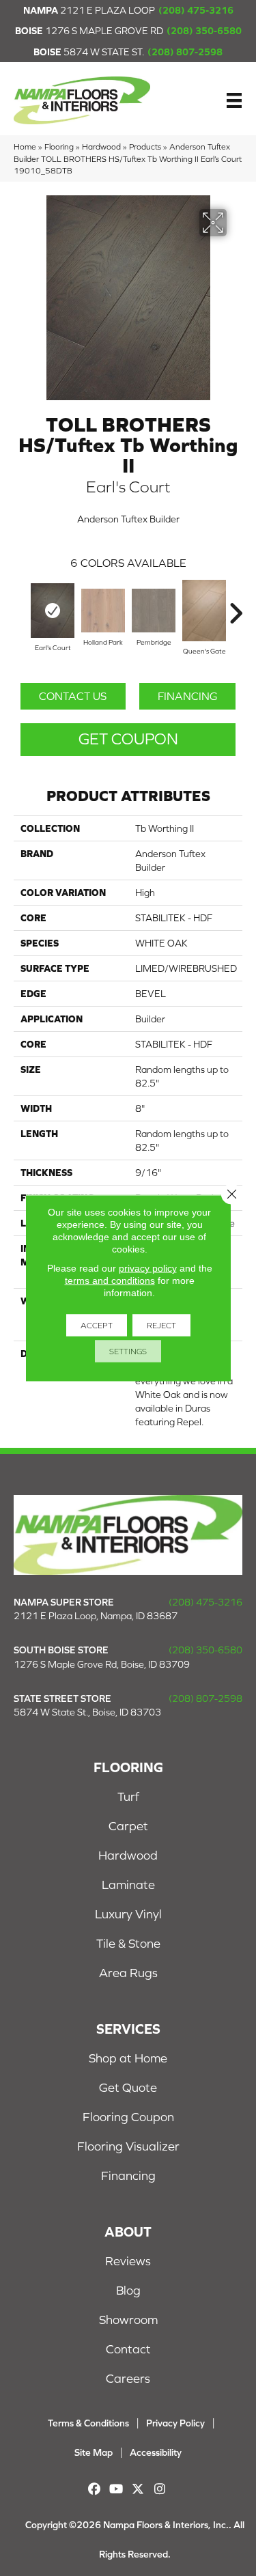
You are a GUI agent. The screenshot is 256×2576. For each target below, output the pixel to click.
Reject (161, 1326)
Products (145, 146)
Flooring (59, 146)
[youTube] (116, 2489)
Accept (97, 1326)
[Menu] (234, 100)
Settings (128, 1352)
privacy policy (148, 1268)
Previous (20, 606)
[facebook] (95, 2489)
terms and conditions (110, 1280)
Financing (187, 696)
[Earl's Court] (53, 611)
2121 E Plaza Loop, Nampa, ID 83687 (96, 1616)
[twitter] (138, 2489)
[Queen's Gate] (204, 611)
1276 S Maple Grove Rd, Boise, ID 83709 (102, 1664)
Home (25, 146)
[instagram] (160, 2489)
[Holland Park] (103, 611)
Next (236, 606)
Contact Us (73, 696)
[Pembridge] (154, 611)
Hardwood (101, 146)
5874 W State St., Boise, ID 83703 (87, 1712)
